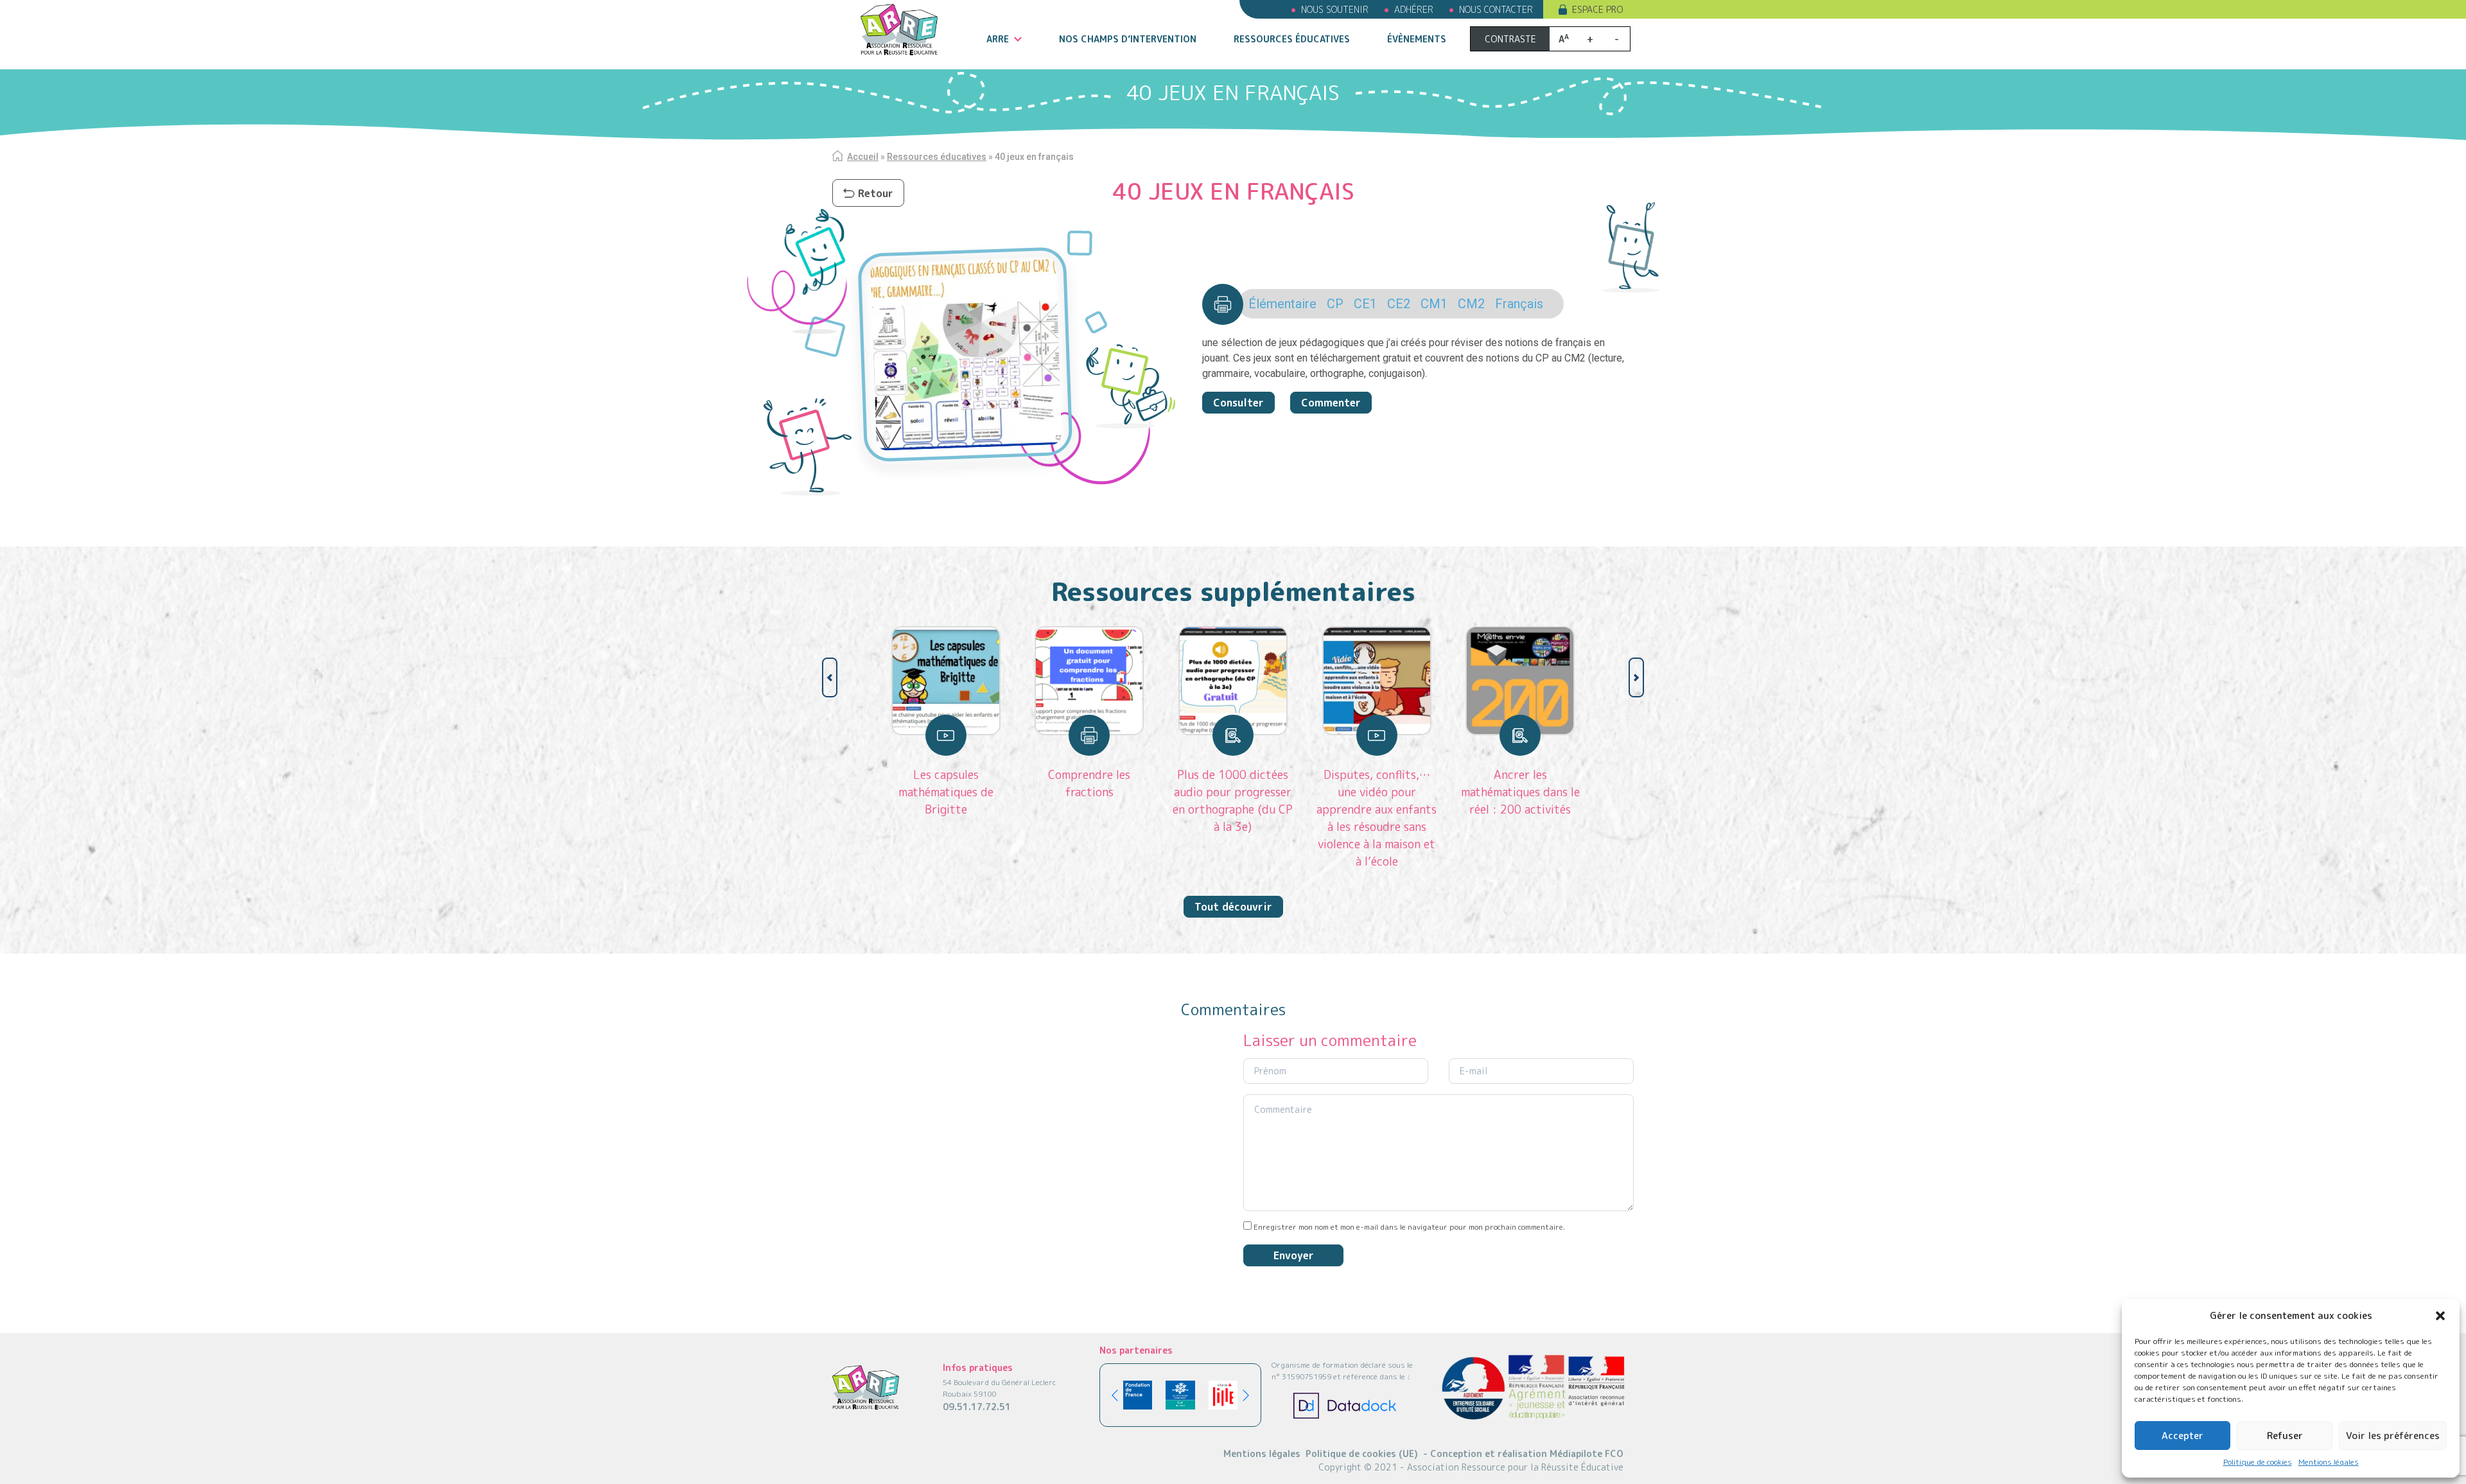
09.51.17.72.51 (977, 1407)
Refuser (2285, 1436)
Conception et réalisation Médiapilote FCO (1523, 1453)
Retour (876, 193)
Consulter (1238, 403)
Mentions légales (2329, 1462)
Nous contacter (1496, 9)
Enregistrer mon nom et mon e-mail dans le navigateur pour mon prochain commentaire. (1409, 1227)
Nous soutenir (1335, 9)
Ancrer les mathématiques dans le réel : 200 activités (1520, 792)
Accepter (2182, 1436)
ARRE (998, 39)
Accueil (863, 157)
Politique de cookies (2258, 1462)
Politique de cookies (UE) (1362, 1453)
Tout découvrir (1233, 907)
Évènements (1417, 39)
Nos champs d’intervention (1128, 39)
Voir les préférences (2393, 1436)
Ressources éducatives (1292, 39)
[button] (2440, 1316)
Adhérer (1414, 9)
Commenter (1331, 403)
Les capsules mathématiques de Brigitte (946, 792)
